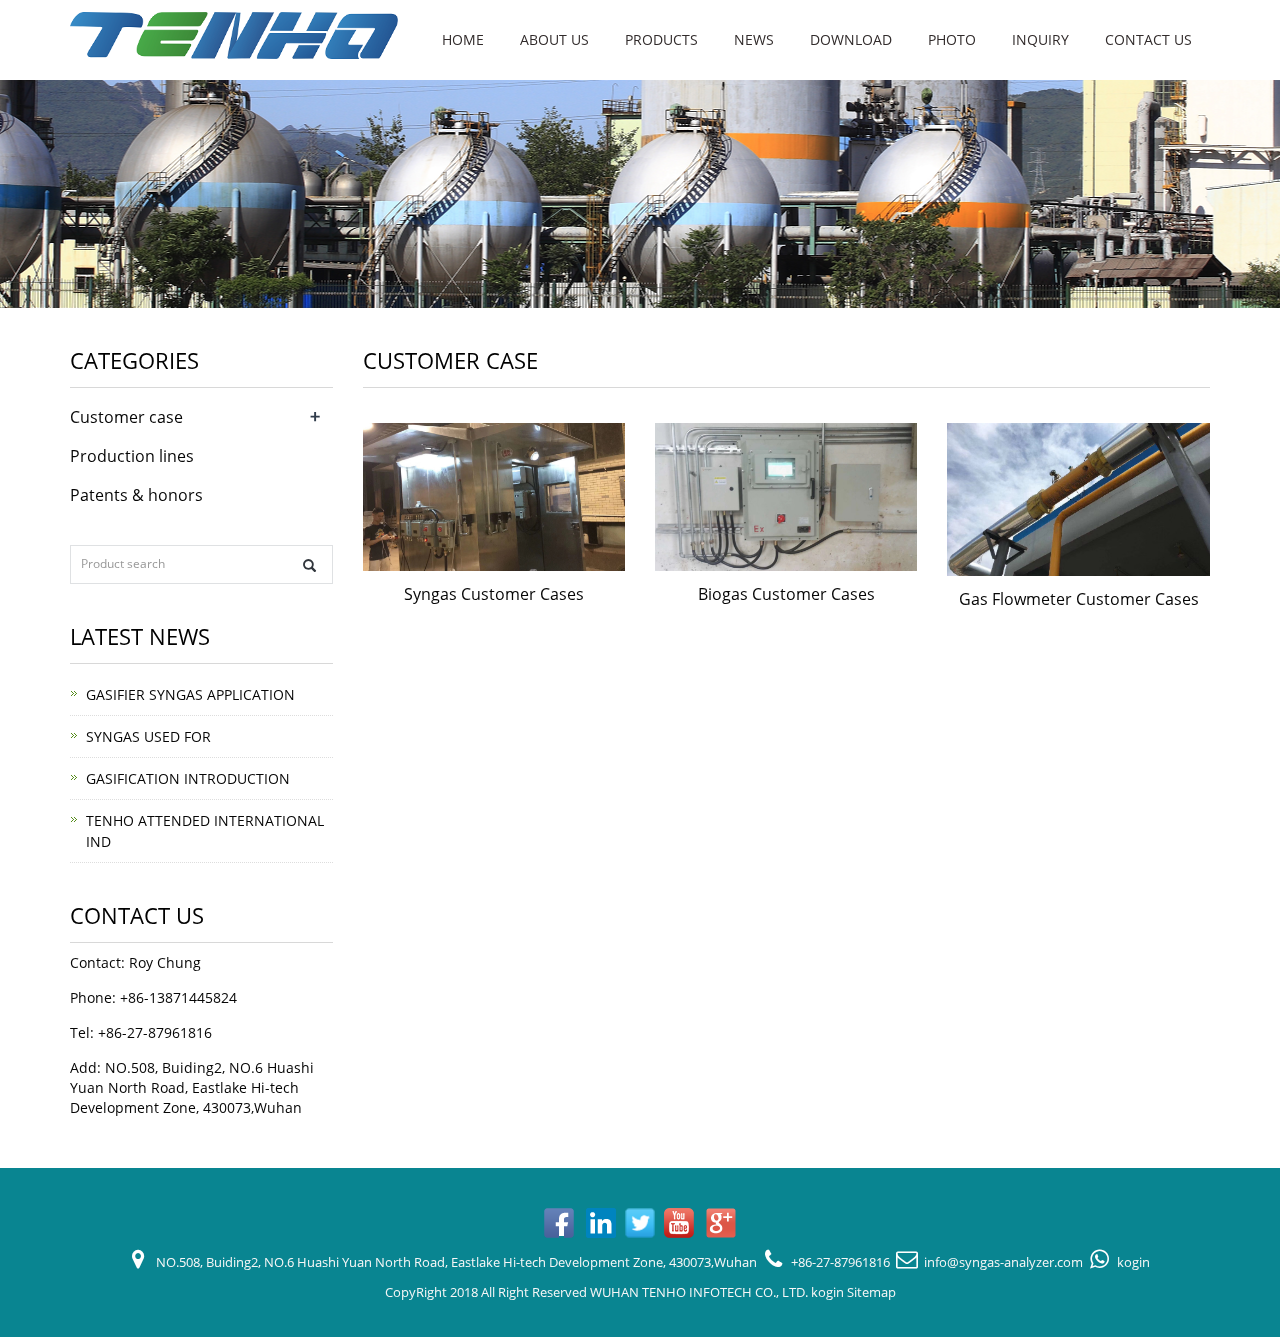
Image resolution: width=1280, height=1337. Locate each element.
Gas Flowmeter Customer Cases (1079, 599)
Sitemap (871, 1292)
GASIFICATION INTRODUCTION (188, 778)
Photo (952, 39)
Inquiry (1040, 39)
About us (554, 39)
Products (661, 39)
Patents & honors (136, 495)
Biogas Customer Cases (786, 594)
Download (851, 39)
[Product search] (309, 565)
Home (463, 39)
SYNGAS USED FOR (148, 736)
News (754, 39)
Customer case (126, 417)
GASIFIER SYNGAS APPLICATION (190, 694)
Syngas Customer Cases (494, 594)
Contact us (1148, 39)
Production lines (132, 456)
